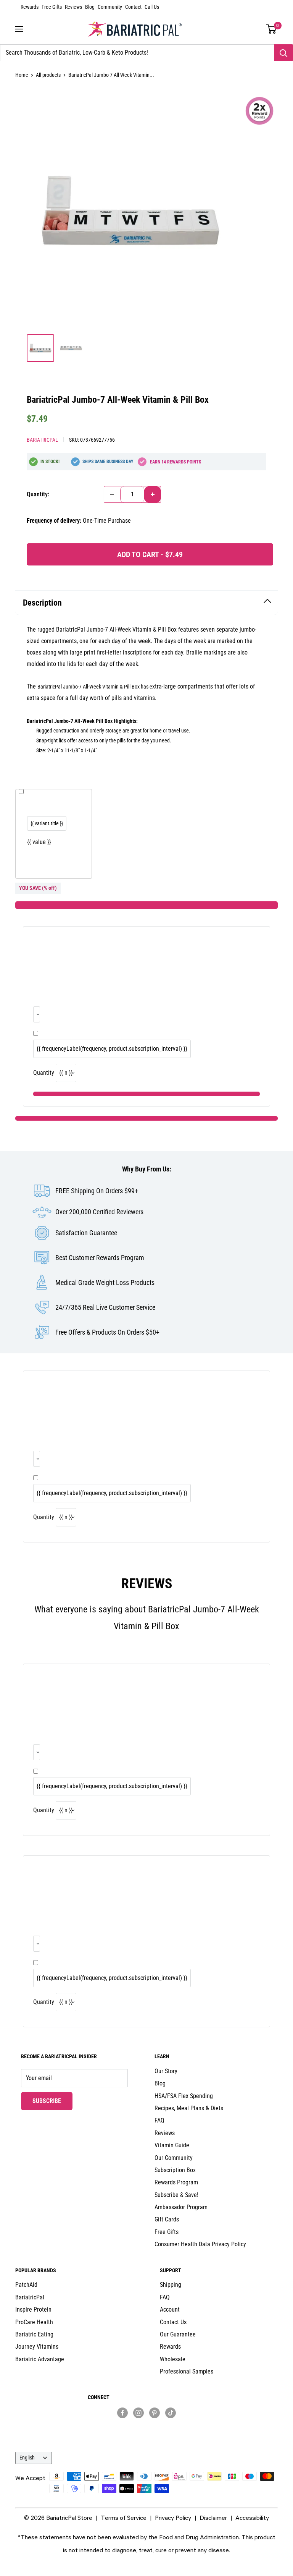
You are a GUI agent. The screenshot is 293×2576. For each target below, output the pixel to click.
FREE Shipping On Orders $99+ (97, 1191)
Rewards (30, 7)
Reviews (73, 7)
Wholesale (173, 2359)
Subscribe (52, 2101)
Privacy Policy (173, 2518)
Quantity (44, 1073)
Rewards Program (176, 2182)
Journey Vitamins (37, 2347)
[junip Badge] (147, 2426)
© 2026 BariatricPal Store (58, 2518)
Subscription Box (175, 2170)
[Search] (283, 53)
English (27, 2458)
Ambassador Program (181, 2207)
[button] (271, 29)
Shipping (171, 2285)
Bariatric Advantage (40, 2359)
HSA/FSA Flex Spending (184, 2096)
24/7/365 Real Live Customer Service (105, 1307)
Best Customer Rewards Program (100, 1258)
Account (170, 2309)
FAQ (159, 2120)
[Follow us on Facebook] (122, 2412)
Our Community (174, 2158)
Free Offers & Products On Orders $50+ (107, 1332)
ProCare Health (34, 2322)
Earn (175, 462)
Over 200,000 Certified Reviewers (99, 1212)
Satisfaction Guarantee (86, 1233)
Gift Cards (167, 2219)
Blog (90, 7)
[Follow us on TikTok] (171, 2412)
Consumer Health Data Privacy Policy (200, 2244)
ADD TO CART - (150, 554)
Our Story (166, 2071)
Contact (133, 7)
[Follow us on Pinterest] (155, 2412)
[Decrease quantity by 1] (112, 494)
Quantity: (38, 494)
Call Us (152, 7)
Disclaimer (213, 2518)
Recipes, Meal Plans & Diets (189, 2108)
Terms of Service (124, 2518)
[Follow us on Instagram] (138, 2412)
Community (110, 7)
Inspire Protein (33, 2309)
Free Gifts (52, 7)
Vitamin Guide (172, 2145)
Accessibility (252, 2518)
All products (48, 75)
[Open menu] (19, 29)
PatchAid (26, 2285)
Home (22, 75)
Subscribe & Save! (176, 2195)
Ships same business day (108, 462)
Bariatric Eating (34, 2334)
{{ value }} (39, 842)
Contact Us (173, 2322)
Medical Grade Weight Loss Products (105, 1282)
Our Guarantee (178, 2334)
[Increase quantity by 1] (153, 494)
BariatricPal (42, 440)
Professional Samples (187, 2371)
